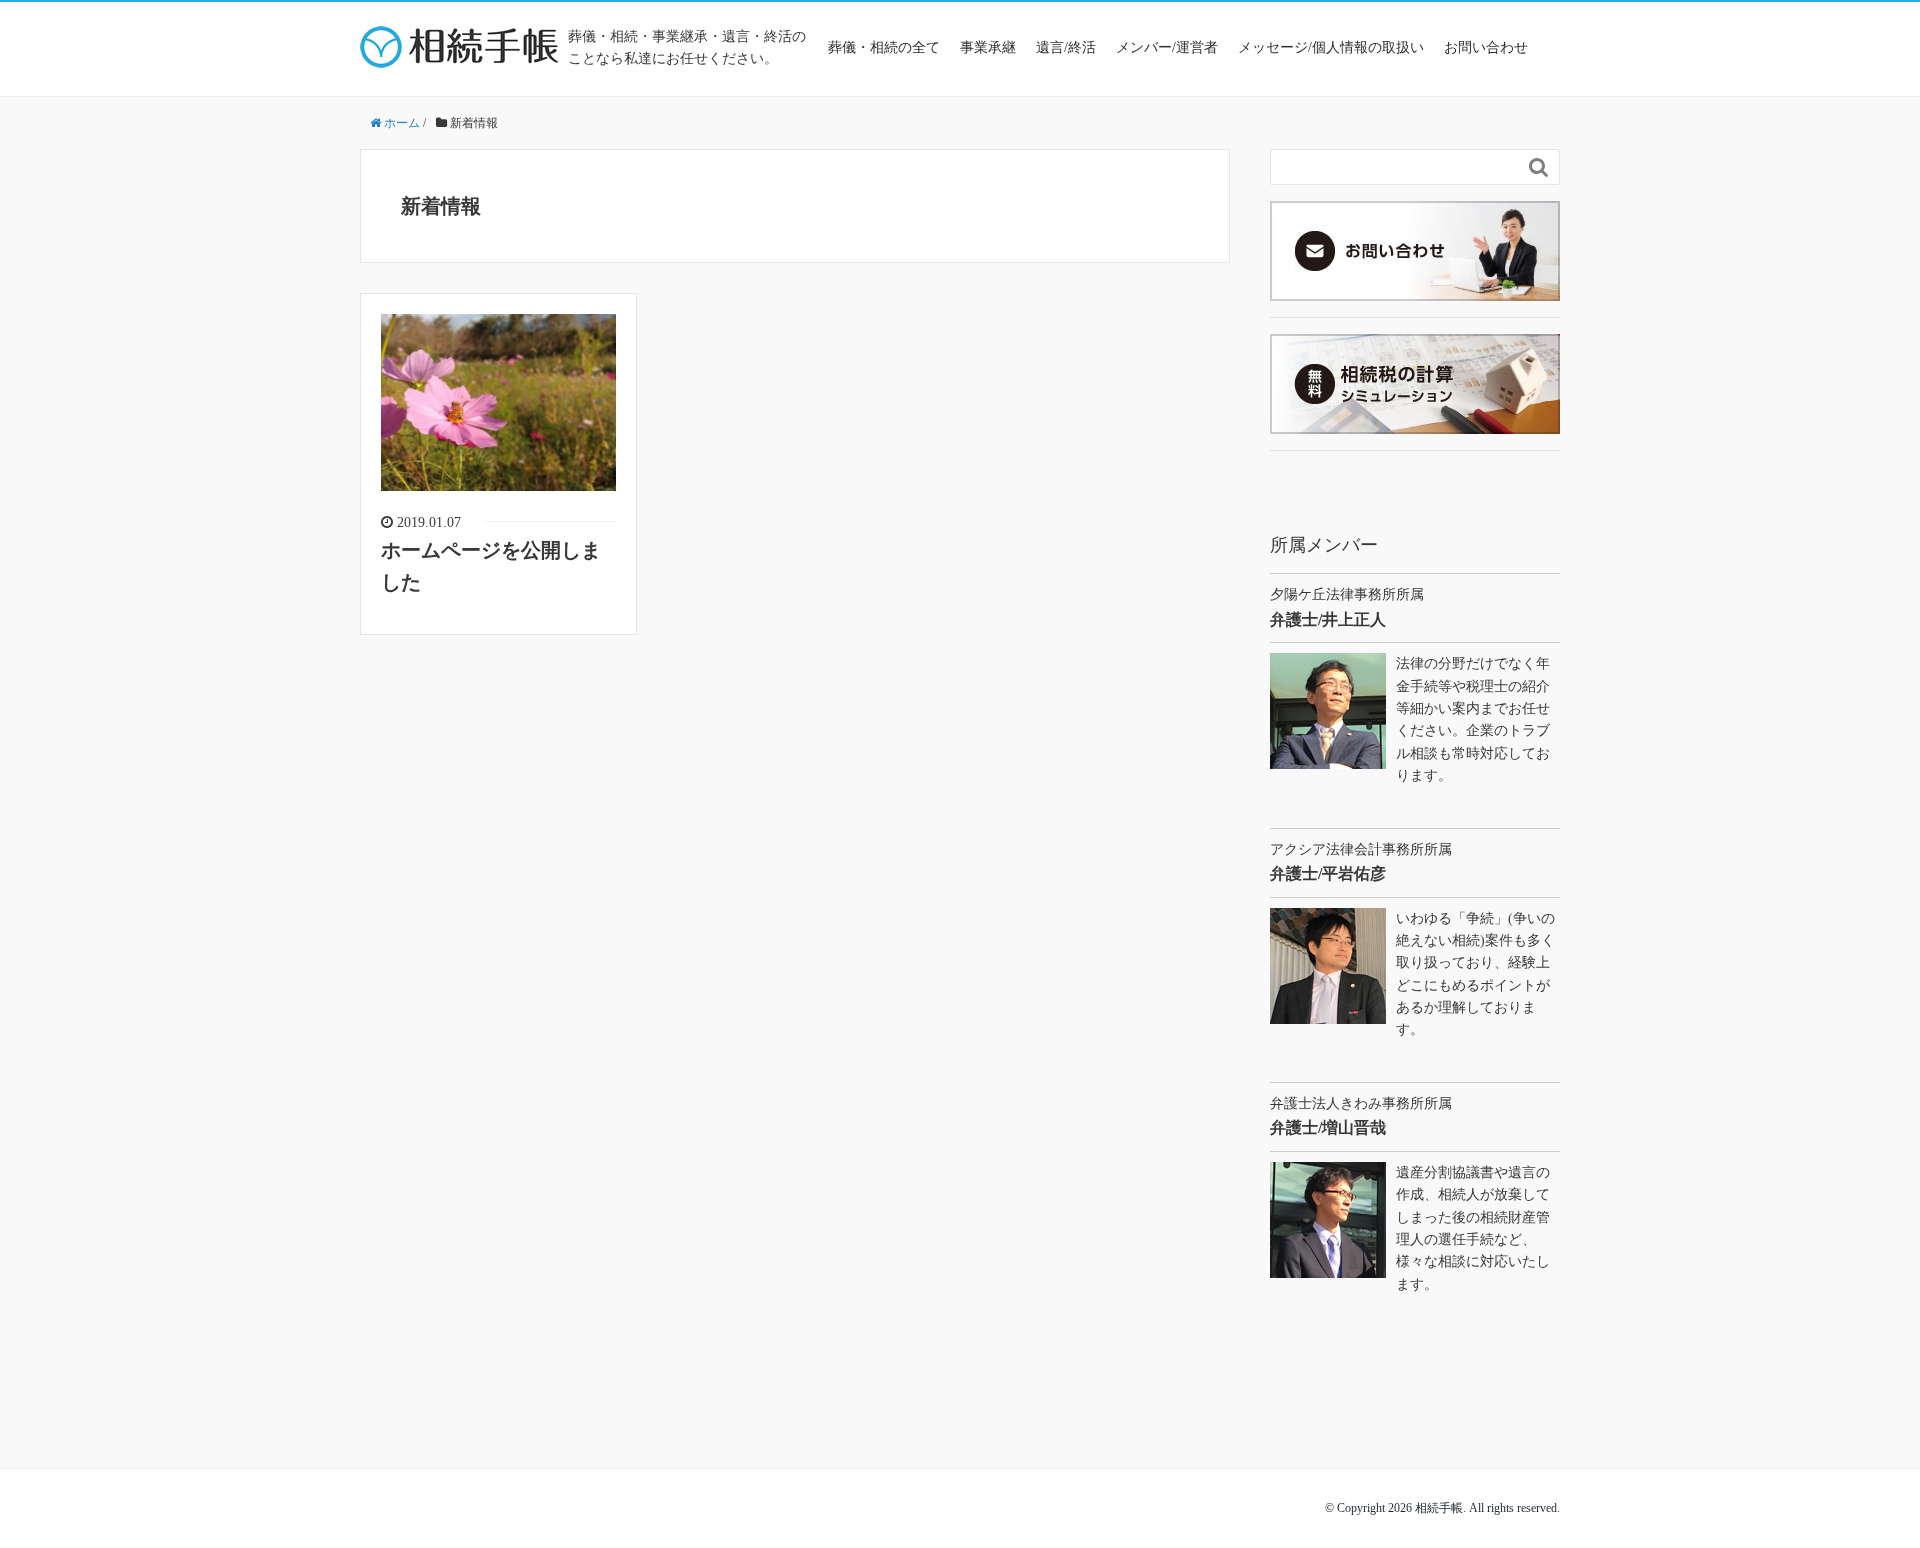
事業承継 (988, 47)
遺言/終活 (1066, 47)
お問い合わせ (1486, 47)
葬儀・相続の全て (884, 47)
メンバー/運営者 (1167, 47)
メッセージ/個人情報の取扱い (1331, 47)
